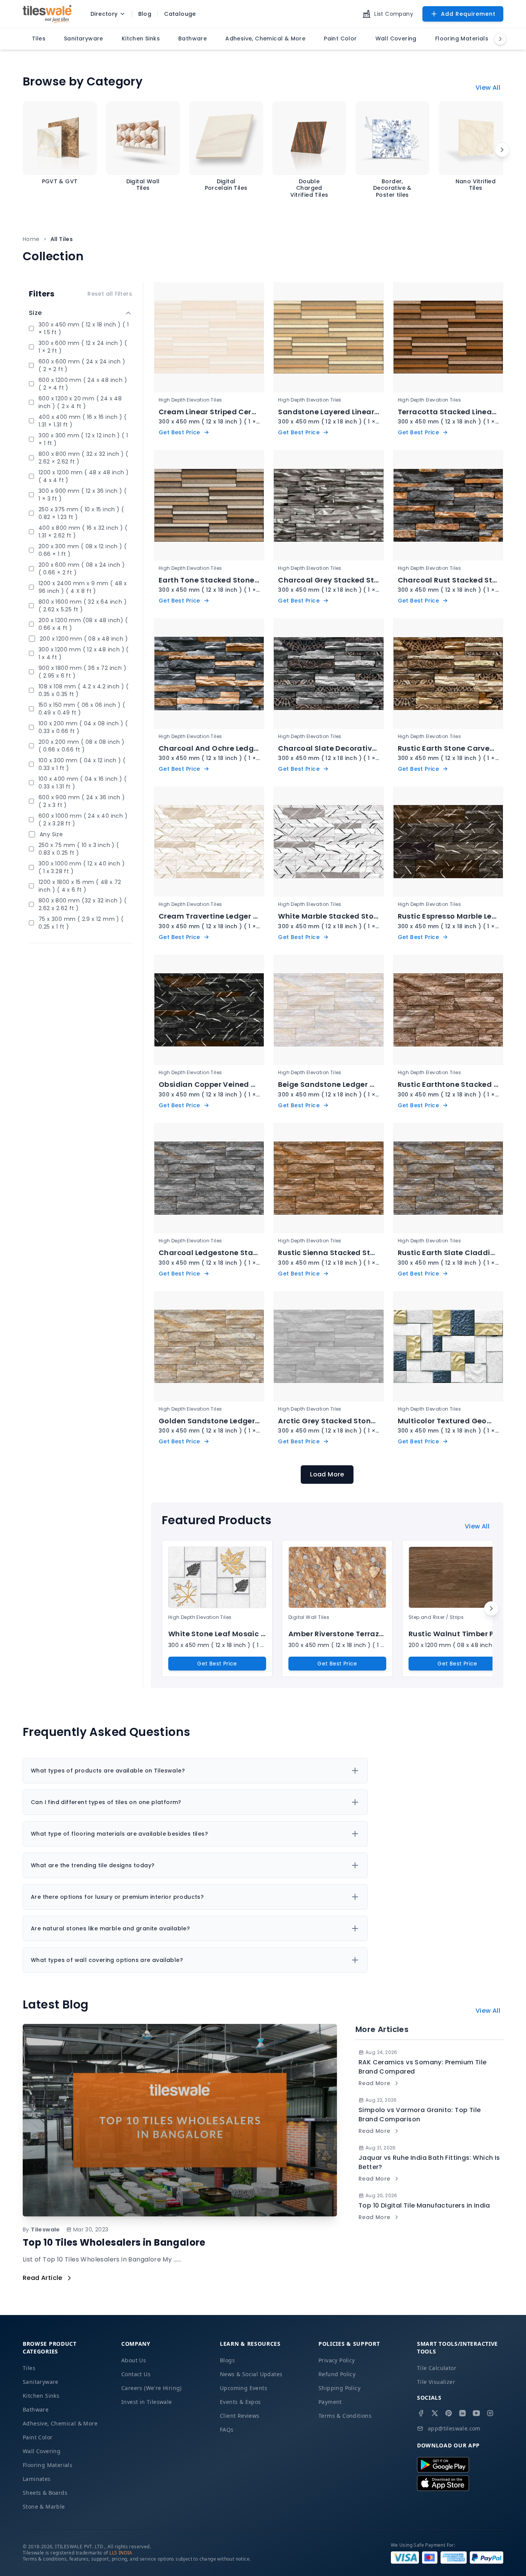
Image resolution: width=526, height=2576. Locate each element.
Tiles (29, 2368)
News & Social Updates (251, 2374)
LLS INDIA (121, 2553)
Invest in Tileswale (147, 2402)
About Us (134, 2360)
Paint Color (38, 2437)
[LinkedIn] (462, 2413)
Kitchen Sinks (41, 2396)
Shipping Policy (339, 2388)
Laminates (37, 2479)
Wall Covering (42, 2451)
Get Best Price (217, 1664)
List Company (394, 14)
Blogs (227, 2360)
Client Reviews (240, 2416)
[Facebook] (421, 2413)
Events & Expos (240, 2402)
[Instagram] (490, 2413)
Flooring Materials (48, 2465)
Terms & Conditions (345, 2416)
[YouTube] (476, 2413)
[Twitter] (435, 2413)
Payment (330, 2402)
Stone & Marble (44, 2507)
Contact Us (136, 2374)
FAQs (227, 2430)
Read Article (43, 2278)
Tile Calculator (437, 2368)
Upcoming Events (244, 2388)
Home (31, 239)
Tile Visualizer (436, 2382)
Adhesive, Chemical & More (60, 2423)
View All (488, 88)
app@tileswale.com (454, 2428)
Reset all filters (110, 294)
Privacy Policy (337, 2360)
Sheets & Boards (45, 2493)
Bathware (36, 2409)
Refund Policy (337, 2374)
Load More (327, 1474)
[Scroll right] (502, 150)
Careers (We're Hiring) (152, 2388)
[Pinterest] (449, 2413)
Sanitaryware (41, 2382)
